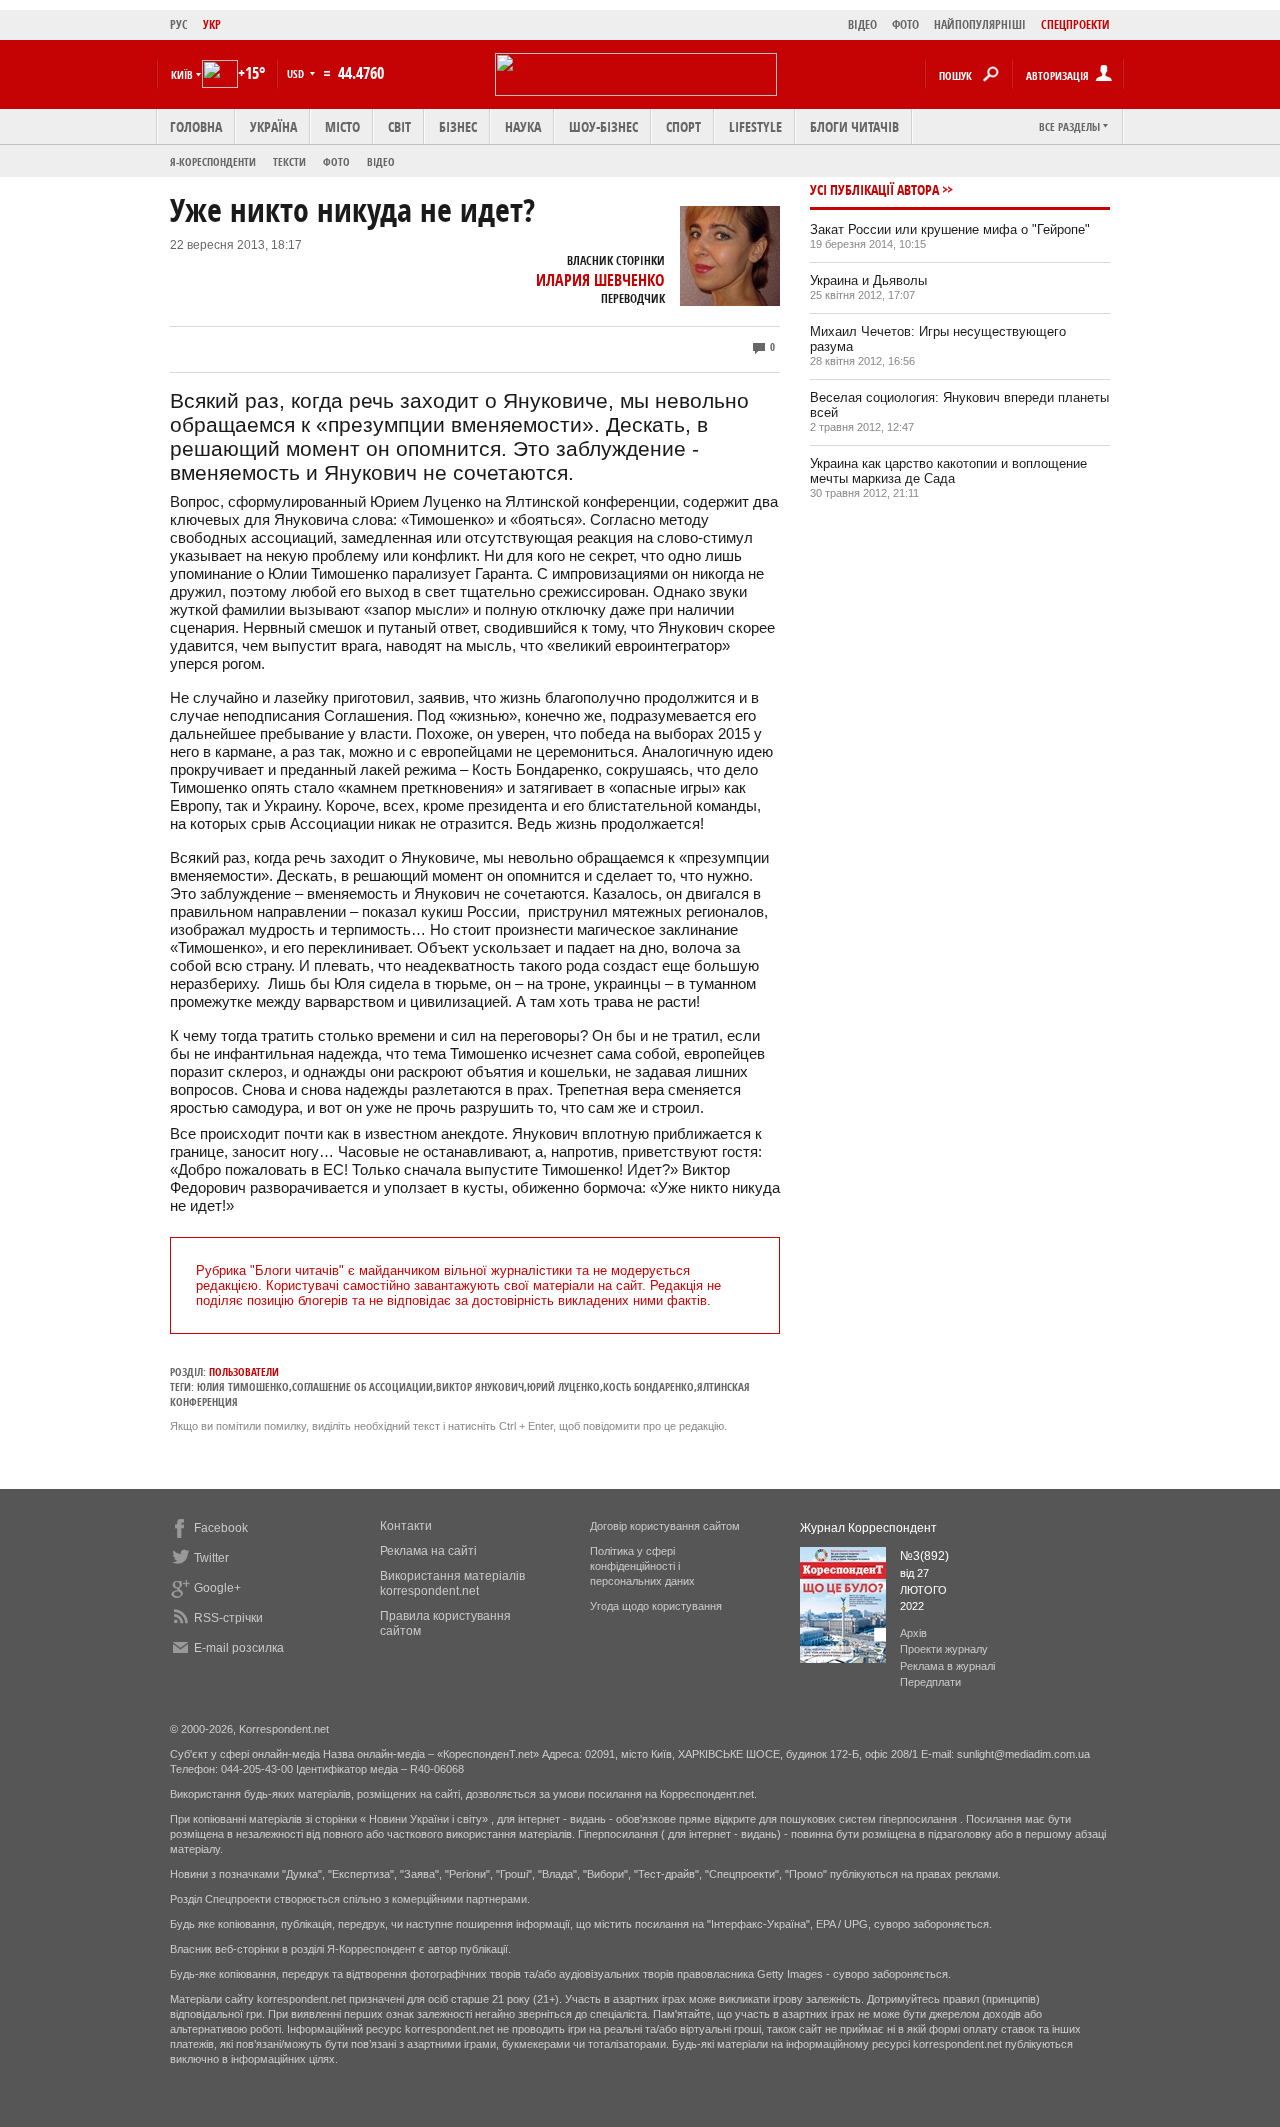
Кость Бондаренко (648, 1386)
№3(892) (924, 1556)
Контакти (406, 1526)
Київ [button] (182, 74)
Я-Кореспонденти (213, 161)
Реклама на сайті (428, 1551)
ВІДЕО (862, 24)
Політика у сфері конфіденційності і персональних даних (642, 1566)
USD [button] (297, 73)
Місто (342, 126)
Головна (196, 126)
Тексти (289, 161)
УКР (212, 24)
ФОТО (905, 24)
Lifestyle (755, 126)
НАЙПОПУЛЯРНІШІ (980, 24)
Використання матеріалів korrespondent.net (452, 1583)
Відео (381, 161)
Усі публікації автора (874, 189)
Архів (913, 1633)
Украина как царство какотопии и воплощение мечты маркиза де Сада (948, 471)
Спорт (683, 126)
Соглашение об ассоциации (362, 1386)
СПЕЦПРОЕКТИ (1075, 24)
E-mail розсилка (239, 1648)
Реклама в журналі (947, 1666)
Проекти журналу (944, 1649)
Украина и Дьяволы (868, 280)
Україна (273, 126)
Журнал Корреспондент (868, 1528)
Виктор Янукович (480, 1386)
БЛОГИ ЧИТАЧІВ (854, 126)
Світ (399, 126)
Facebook (221, 1528)
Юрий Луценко (563, 1386)
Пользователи (244, 1371)
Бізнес (458, 126)
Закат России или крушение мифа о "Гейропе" (950, 229)
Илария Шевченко (600, 280)
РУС (179, 24)
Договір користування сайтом (665, 1526)
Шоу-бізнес (603, 126)
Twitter (211, 1558)
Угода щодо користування (656, 1606)
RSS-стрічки (228, 1618)
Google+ (217, 1588)
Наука (523, 126)
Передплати (930, 1682)
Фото (336, 161)
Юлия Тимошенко (243, 1386)
